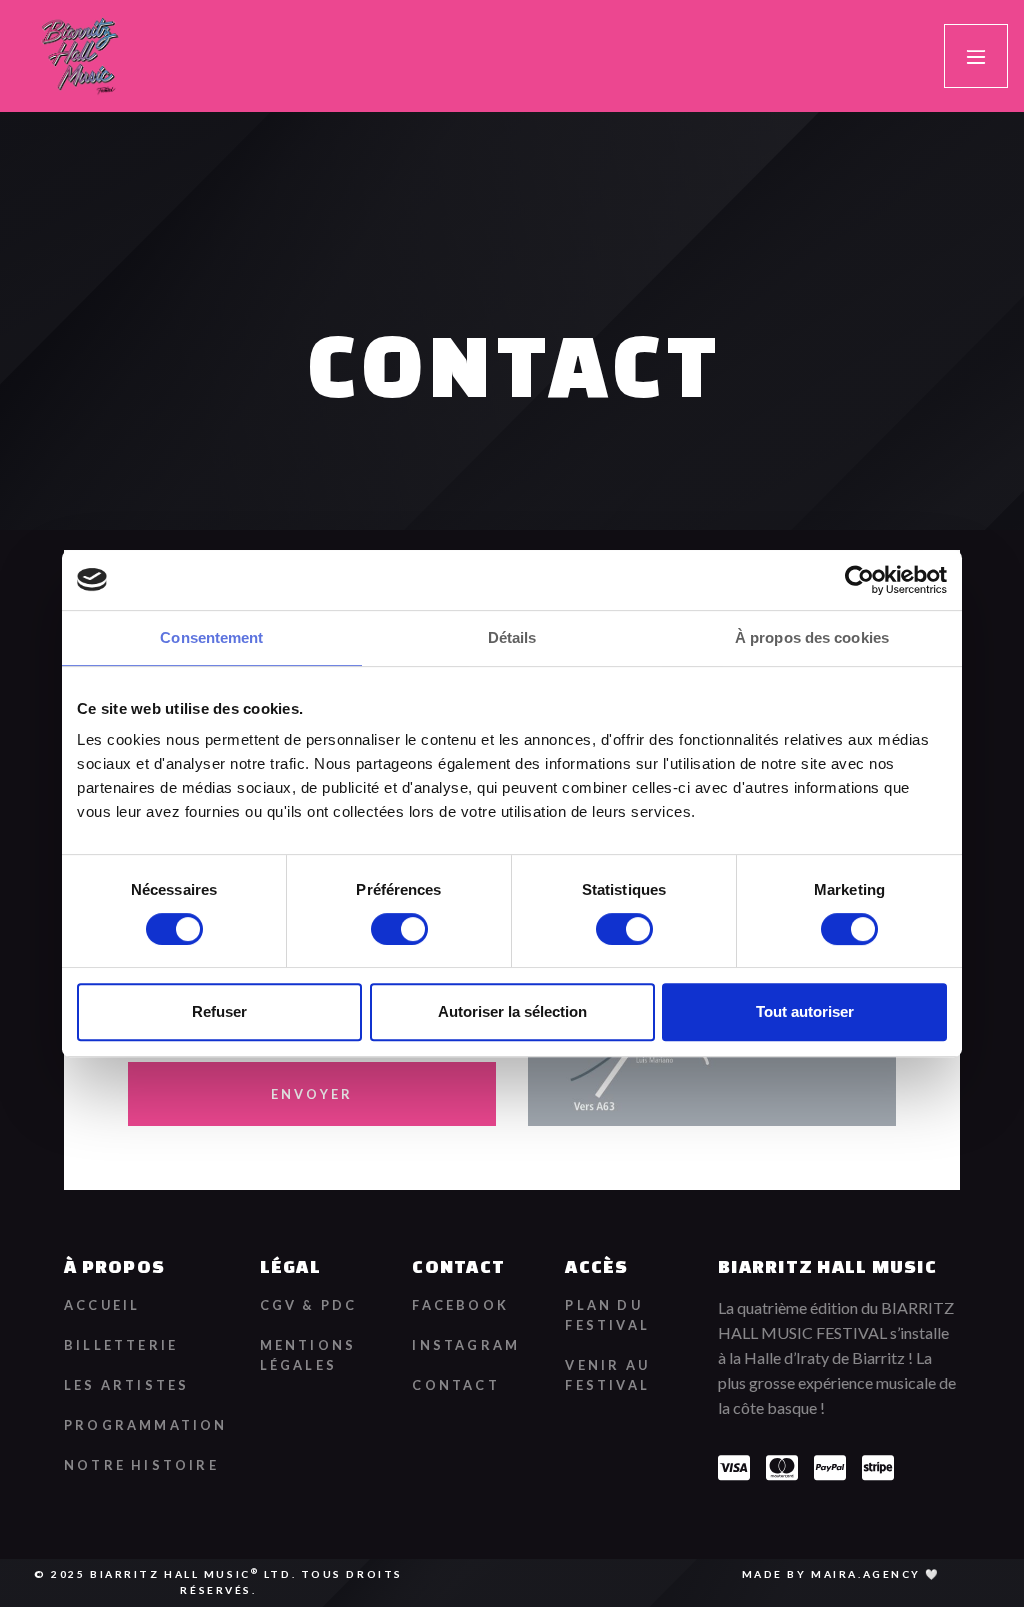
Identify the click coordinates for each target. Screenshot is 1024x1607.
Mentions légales (308, 1355)
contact (455, 1385)
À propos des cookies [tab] (812, 637)
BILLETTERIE (121, 1345)
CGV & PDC (309, 1305)
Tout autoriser (805, 1011)
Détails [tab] (512, 637)
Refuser (219, 1011)
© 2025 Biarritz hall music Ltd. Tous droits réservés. (218, 1581)
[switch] (399, 929)
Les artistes (126, 1385)
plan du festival (607, 1315)
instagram (466, 1345)
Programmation (146, 1425)
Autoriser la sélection (512, 1011)
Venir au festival (607, 1375)
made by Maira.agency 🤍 (841, 1574)
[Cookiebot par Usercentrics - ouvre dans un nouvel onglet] (859, 580)
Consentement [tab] (211, 637)
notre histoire (141, 1465)
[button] (976, 56)
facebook (460, 1305)
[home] (78, 56)
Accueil (102, 1305)
